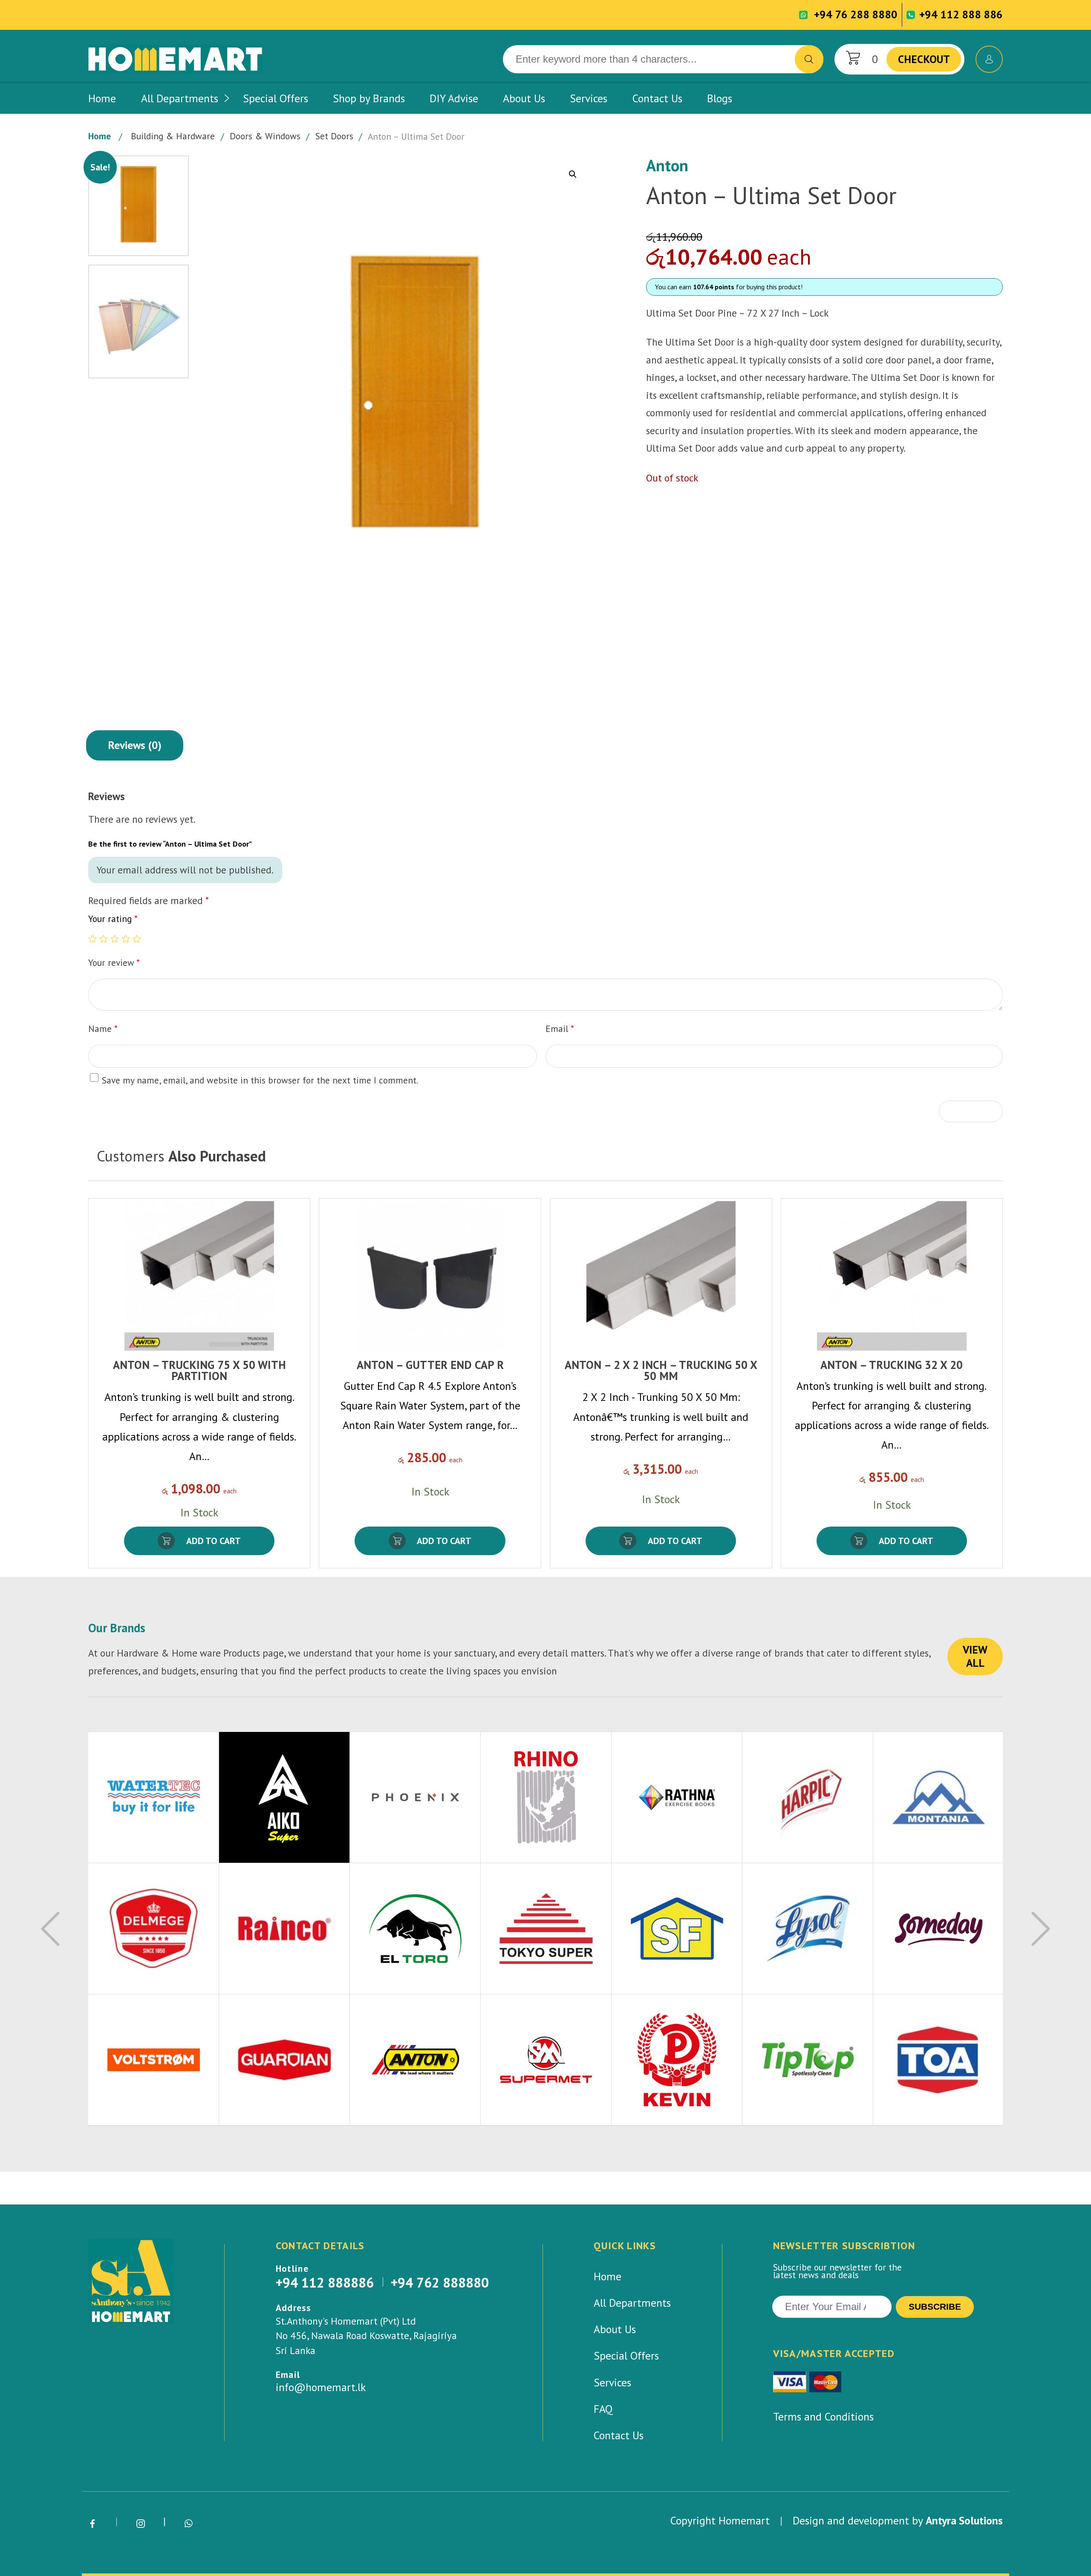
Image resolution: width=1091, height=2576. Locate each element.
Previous (50, 1929)
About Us (524, 98)
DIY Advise (454, 98)
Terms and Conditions (823, 2416)
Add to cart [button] (214, 1541)
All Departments (180, 98)
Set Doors (334, 136)
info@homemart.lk (321, 2387)
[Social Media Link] (92, 2524)
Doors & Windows (265, 136)
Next (1041, 1929)
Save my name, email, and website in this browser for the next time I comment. (260, 1080)
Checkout (924, 59)
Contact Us (657, 98)
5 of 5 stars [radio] (137, 939)
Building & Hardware (173, 136)
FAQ (603, 2409)
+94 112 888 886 (961, 14)
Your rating (113, 919)
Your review (114, 962)
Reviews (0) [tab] (135, 745)
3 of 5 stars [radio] (115, 939)
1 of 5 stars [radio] (92, 939)
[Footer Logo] (131, 2281)
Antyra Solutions (964, 2520)
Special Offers (276, 98)
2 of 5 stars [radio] (104, 939)
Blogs (720, 98)
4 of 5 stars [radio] (126, 939)
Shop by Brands (369, 98)
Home (102, 98)
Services (589, 98)
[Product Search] (809, 59)
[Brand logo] (154, 1798)
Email (560, 1029)
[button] (573, 174)
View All (975, 1656)
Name (103, 1029)
